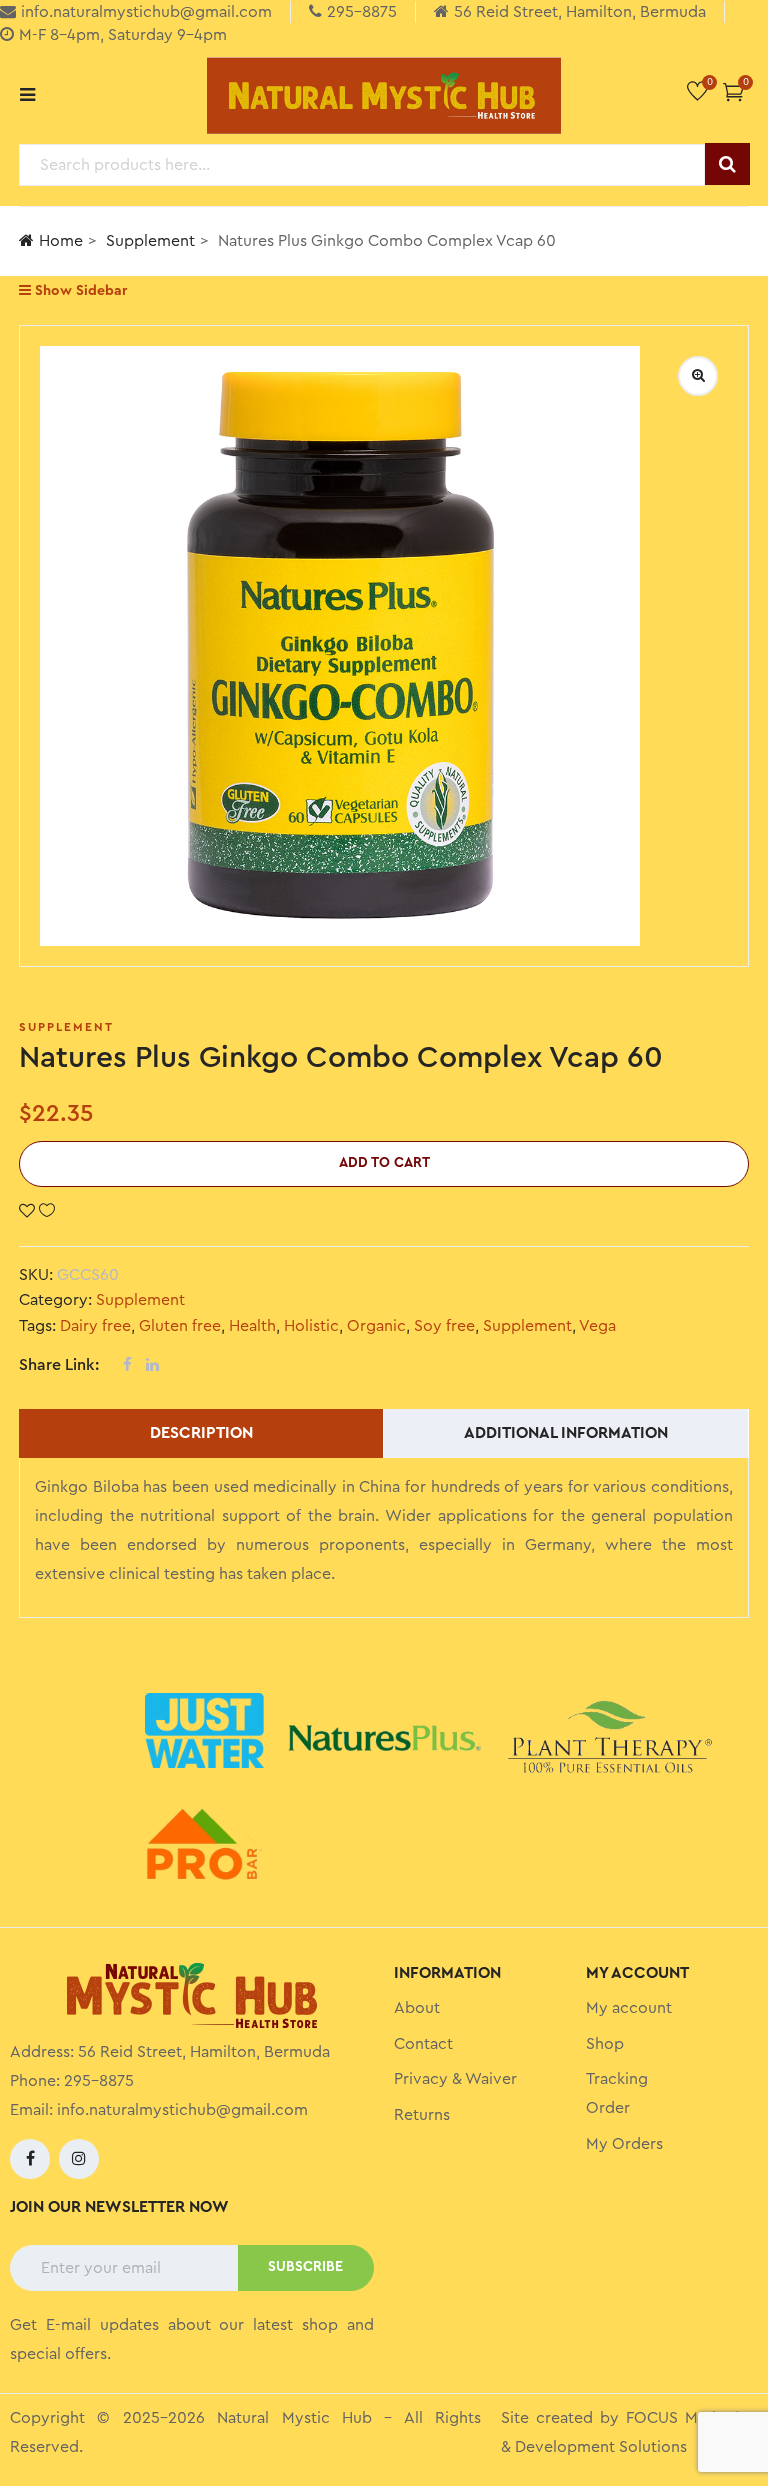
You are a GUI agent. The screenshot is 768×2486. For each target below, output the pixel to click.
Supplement (150, 241)
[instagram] (79, 2159)
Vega (597, 1326)
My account (629, 2008)
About (417, 2008)
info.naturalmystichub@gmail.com (182, 2110)
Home (61, 241)
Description (201, 1433)
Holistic (311, 1326)
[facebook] (30, 2159)
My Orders (624, 2144)
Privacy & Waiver (455, 2079)
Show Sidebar (79, 291)
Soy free (444, 1326)
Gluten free (180, 1326)
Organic (376, 1326)
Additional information (566, 1433)
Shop (605, 2044)
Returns (422, 2115)
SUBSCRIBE (305, 2267)
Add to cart (384, 1163)
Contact (423, 2044)
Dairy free (95, 1326)
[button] (733, 91)
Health (252, 1326)
